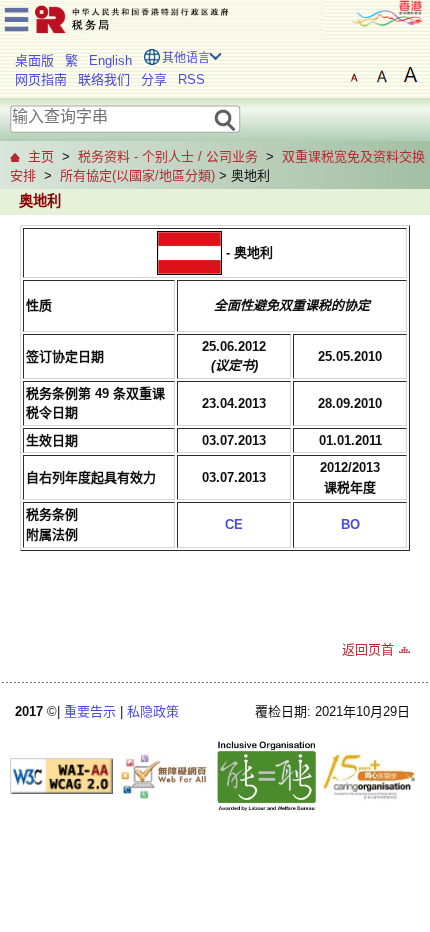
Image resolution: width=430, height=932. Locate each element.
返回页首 (368, 649)
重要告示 (90, 711)
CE (234, 524)
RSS (191, 79)
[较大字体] (382, 75)
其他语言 (186, 58)
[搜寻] (225, 118)
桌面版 (34, 60)
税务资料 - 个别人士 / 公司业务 (168, 156)
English (110, 60)
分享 (154, 79)
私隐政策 (153, 711)
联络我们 (104, 79)
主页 (41, 156)
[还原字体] (354, 75)
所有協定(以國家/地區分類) (137, 175)
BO (350, 524)
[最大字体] (410, 75)
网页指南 (41, 79)
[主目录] (16, 16)
